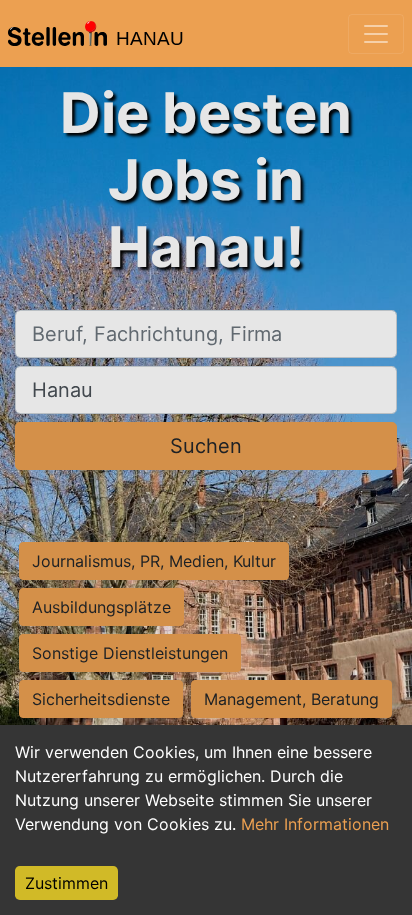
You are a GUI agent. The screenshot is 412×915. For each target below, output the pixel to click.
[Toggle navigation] (376, 34)
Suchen (206, 446)
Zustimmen (66, 883)
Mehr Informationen (315, 824)
